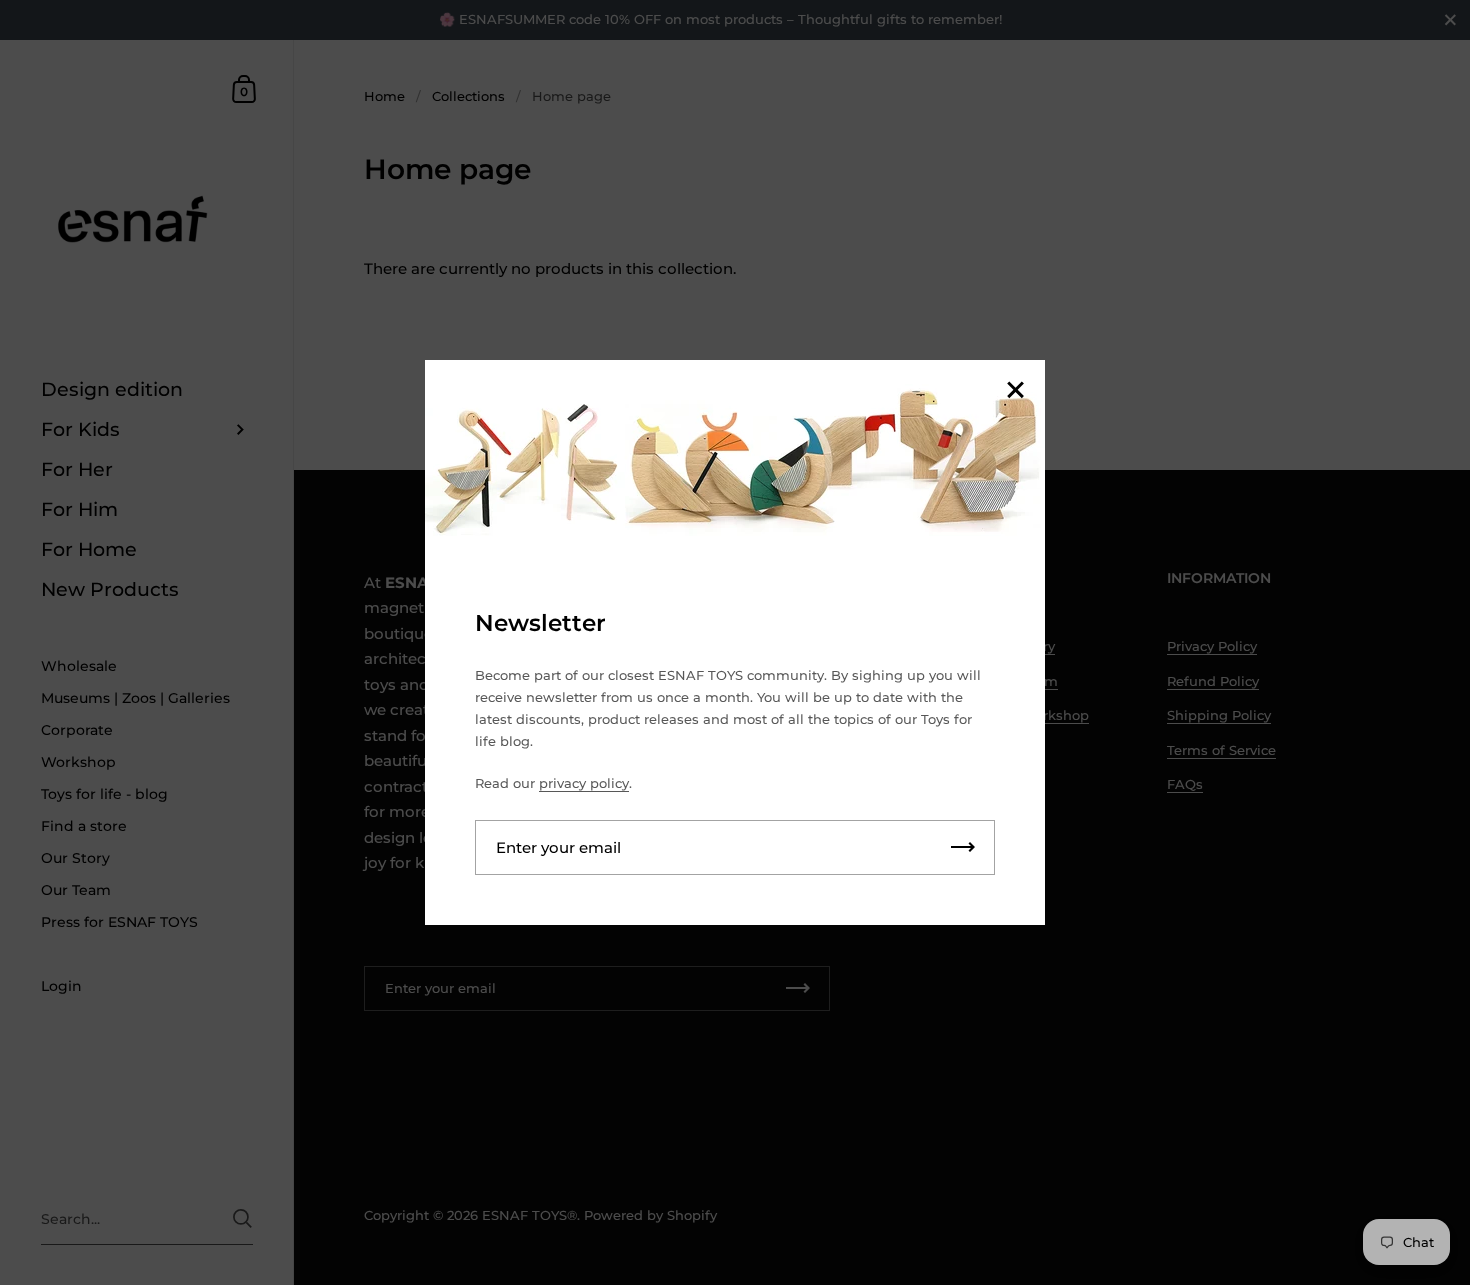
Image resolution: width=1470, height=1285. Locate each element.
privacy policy (584, 783)
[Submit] (963, 847)
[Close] (1015, 391)
